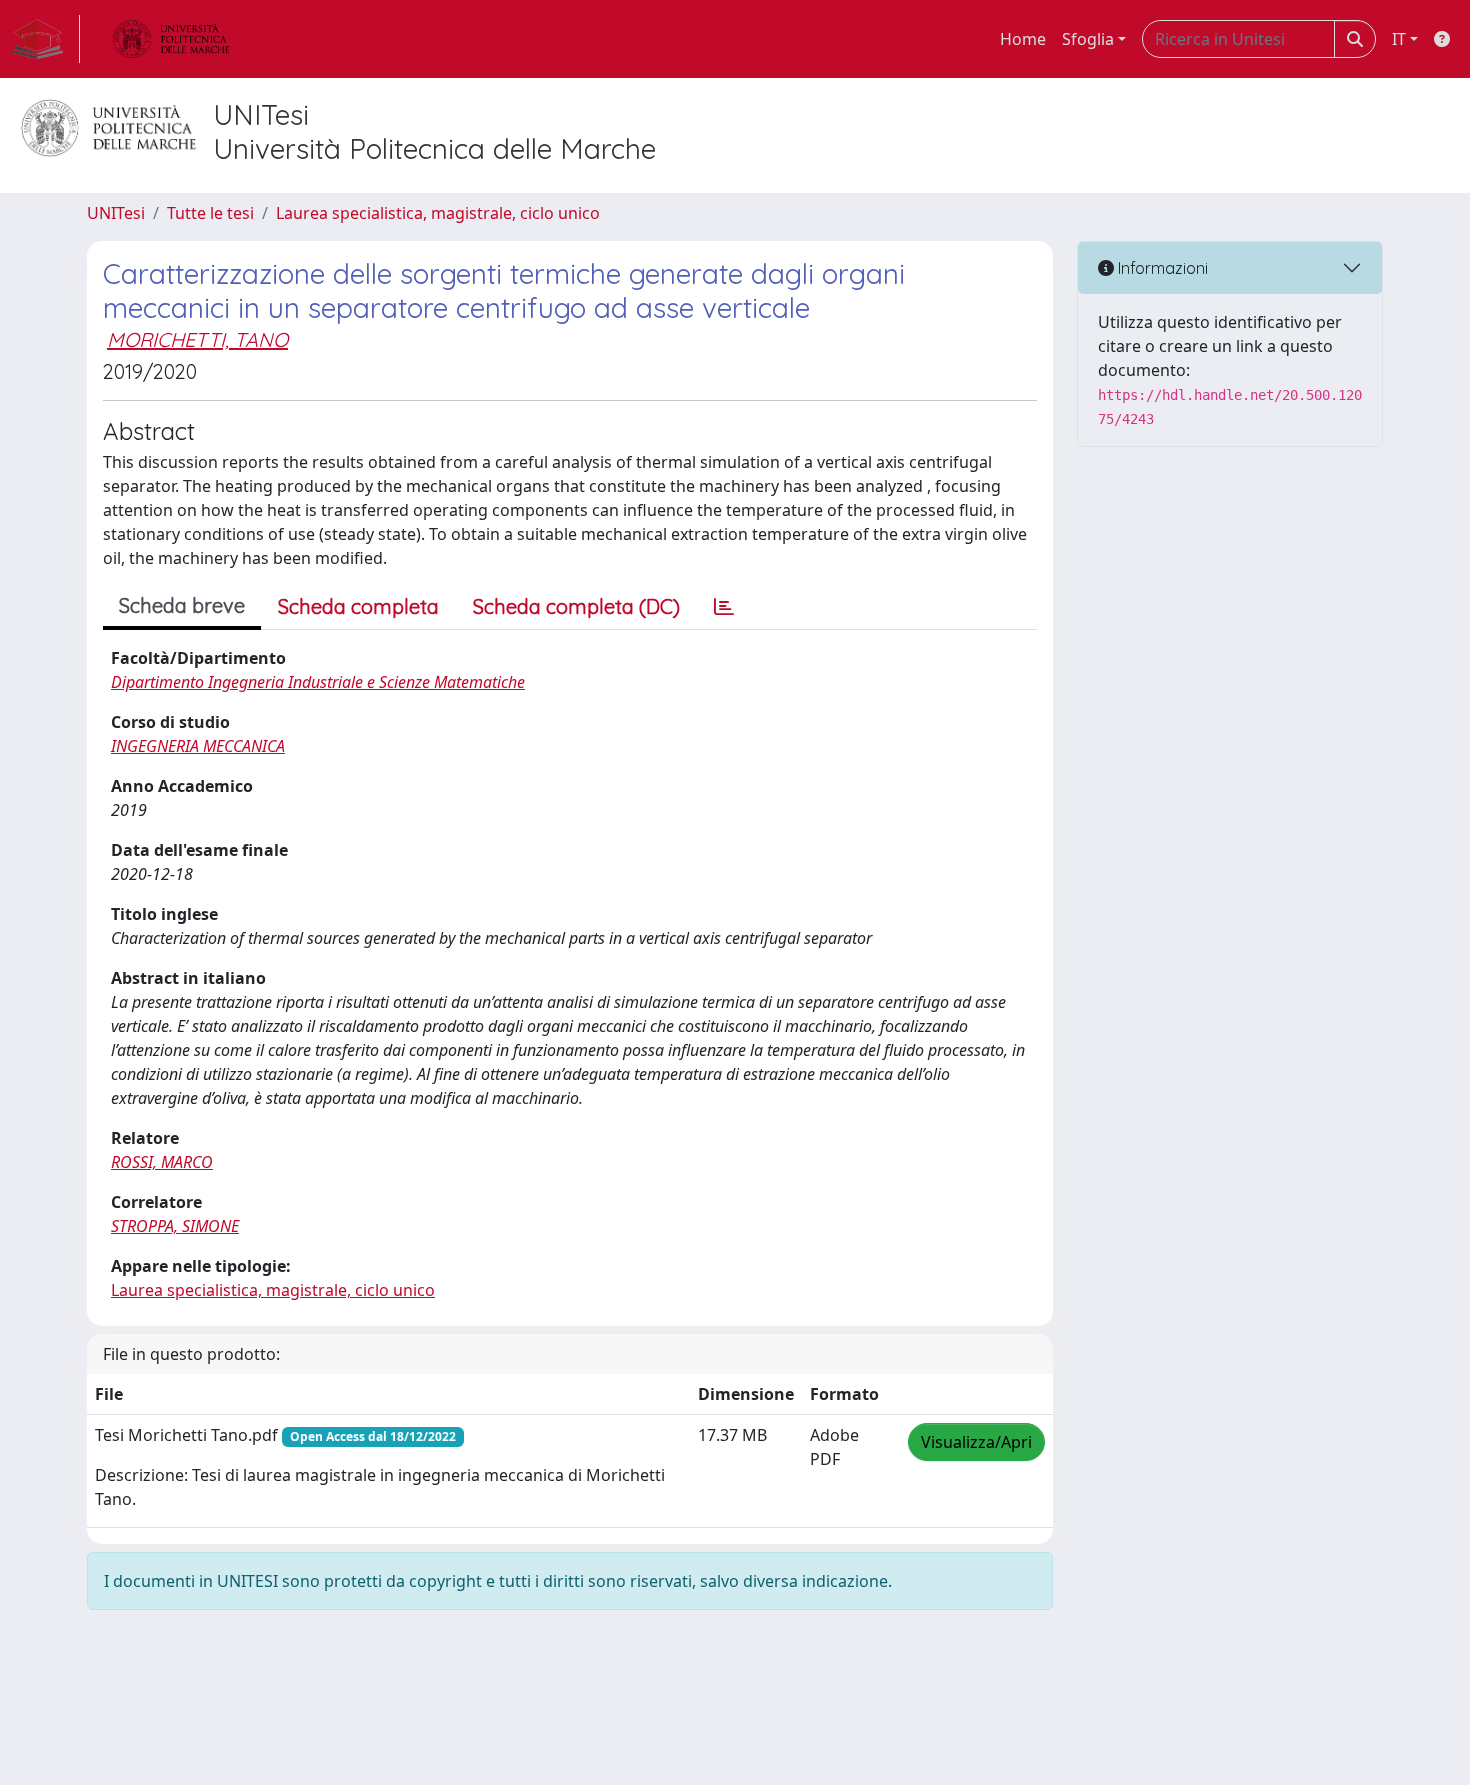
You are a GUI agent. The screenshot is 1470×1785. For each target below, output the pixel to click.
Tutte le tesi (210, 213)
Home (1023, 39)
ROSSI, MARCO (162, 1162)
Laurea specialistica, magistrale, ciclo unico (438, 213)
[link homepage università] (171, 39)
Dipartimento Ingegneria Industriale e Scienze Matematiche (318, 682)
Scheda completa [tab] (358, 606)
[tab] (724, 607)
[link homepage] (46, 39)
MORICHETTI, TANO (197, 339)
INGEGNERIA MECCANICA (198, 746)
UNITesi (116, 213)
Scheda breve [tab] (182, 605)
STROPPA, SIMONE (175, 1226)
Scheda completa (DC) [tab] (576, 606)
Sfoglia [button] (1088, 39)
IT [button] (1399, 39)
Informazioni (1161, 268)
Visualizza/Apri (976, 1442)
